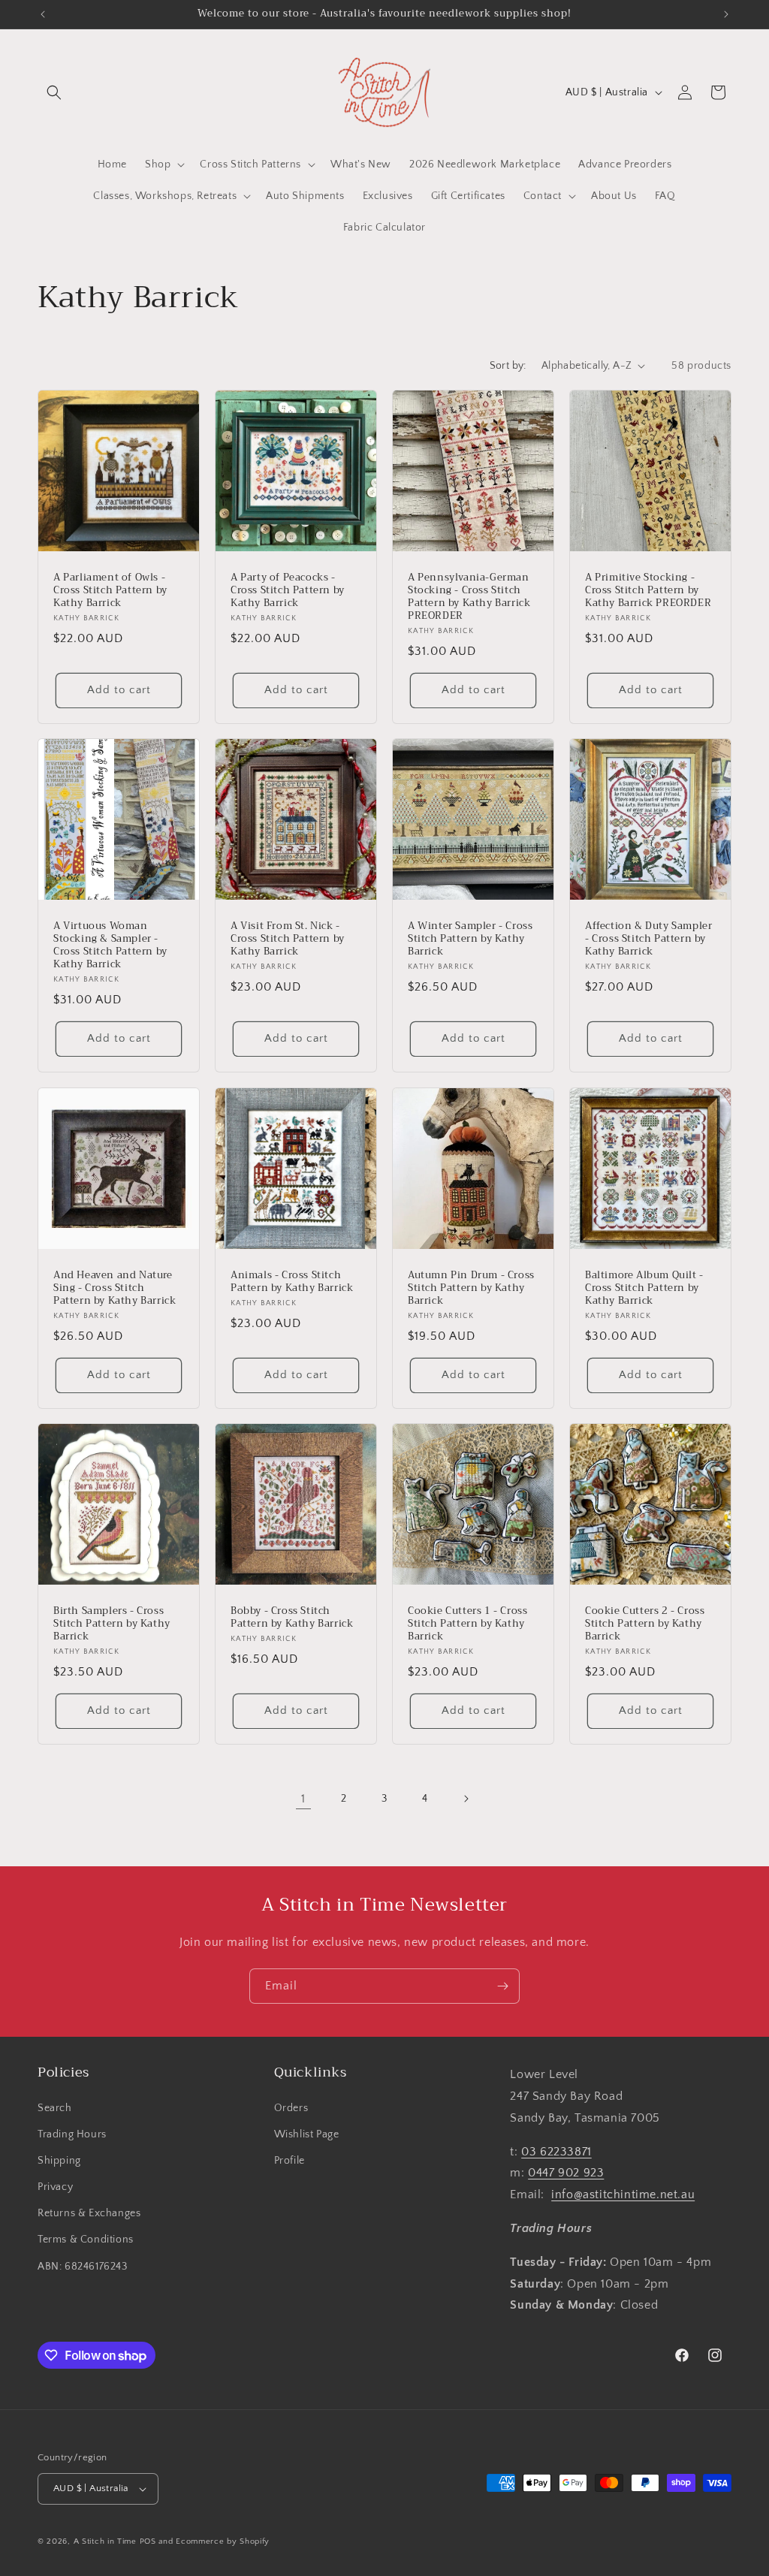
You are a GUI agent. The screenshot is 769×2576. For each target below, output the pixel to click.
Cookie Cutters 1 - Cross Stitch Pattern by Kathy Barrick (467, 1624)
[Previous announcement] (43, 14)
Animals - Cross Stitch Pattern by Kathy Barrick (292, 1282)
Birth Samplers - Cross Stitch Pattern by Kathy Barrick (112, 1624)
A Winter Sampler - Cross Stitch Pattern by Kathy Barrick (470, 939)
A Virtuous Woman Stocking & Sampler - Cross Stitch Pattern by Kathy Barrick (110, 946)
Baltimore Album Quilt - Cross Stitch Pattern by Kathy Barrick (644, 1288)
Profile (290, 2161)
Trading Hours (72, 2134)
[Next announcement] (726, 14)
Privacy (55, 2187)
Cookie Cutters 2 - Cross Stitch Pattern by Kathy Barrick (645, 1624)
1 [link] (303, 1799)
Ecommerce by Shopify (223, 2541)
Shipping (59, 2161)
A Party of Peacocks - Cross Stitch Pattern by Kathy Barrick (288, 591)
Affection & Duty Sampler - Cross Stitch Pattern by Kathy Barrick (648, 939)
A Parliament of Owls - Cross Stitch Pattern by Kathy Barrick (110, 591)
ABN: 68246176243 (83, 2267)
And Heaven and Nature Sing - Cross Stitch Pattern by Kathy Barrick (115, 1288)
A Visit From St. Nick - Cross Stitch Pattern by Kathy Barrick (288, 939)
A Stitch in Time (105, 2541)
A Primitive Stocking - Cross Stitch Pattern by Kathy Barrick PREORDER (648, 591)
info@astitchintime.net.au (623, 2194)
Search (55, 2108)
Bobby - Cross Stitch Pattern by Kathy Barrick (292, 1618)
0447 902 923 (566, 2173)
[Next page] (466, 1799)
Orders (291, 2108)
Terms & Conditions (86, 2240)
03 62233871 (556, 2152)
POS (148, 2541)
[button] (54, 92)
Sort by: (508, 366)
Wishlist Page (307, 2134)
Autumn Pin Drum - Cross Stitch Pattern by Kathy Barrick (471, 1288)
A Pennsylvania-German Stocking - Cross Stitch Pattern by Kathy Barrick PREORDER (469, 597)
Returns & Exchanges (89, 2213)
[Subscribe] (502, 1986)
